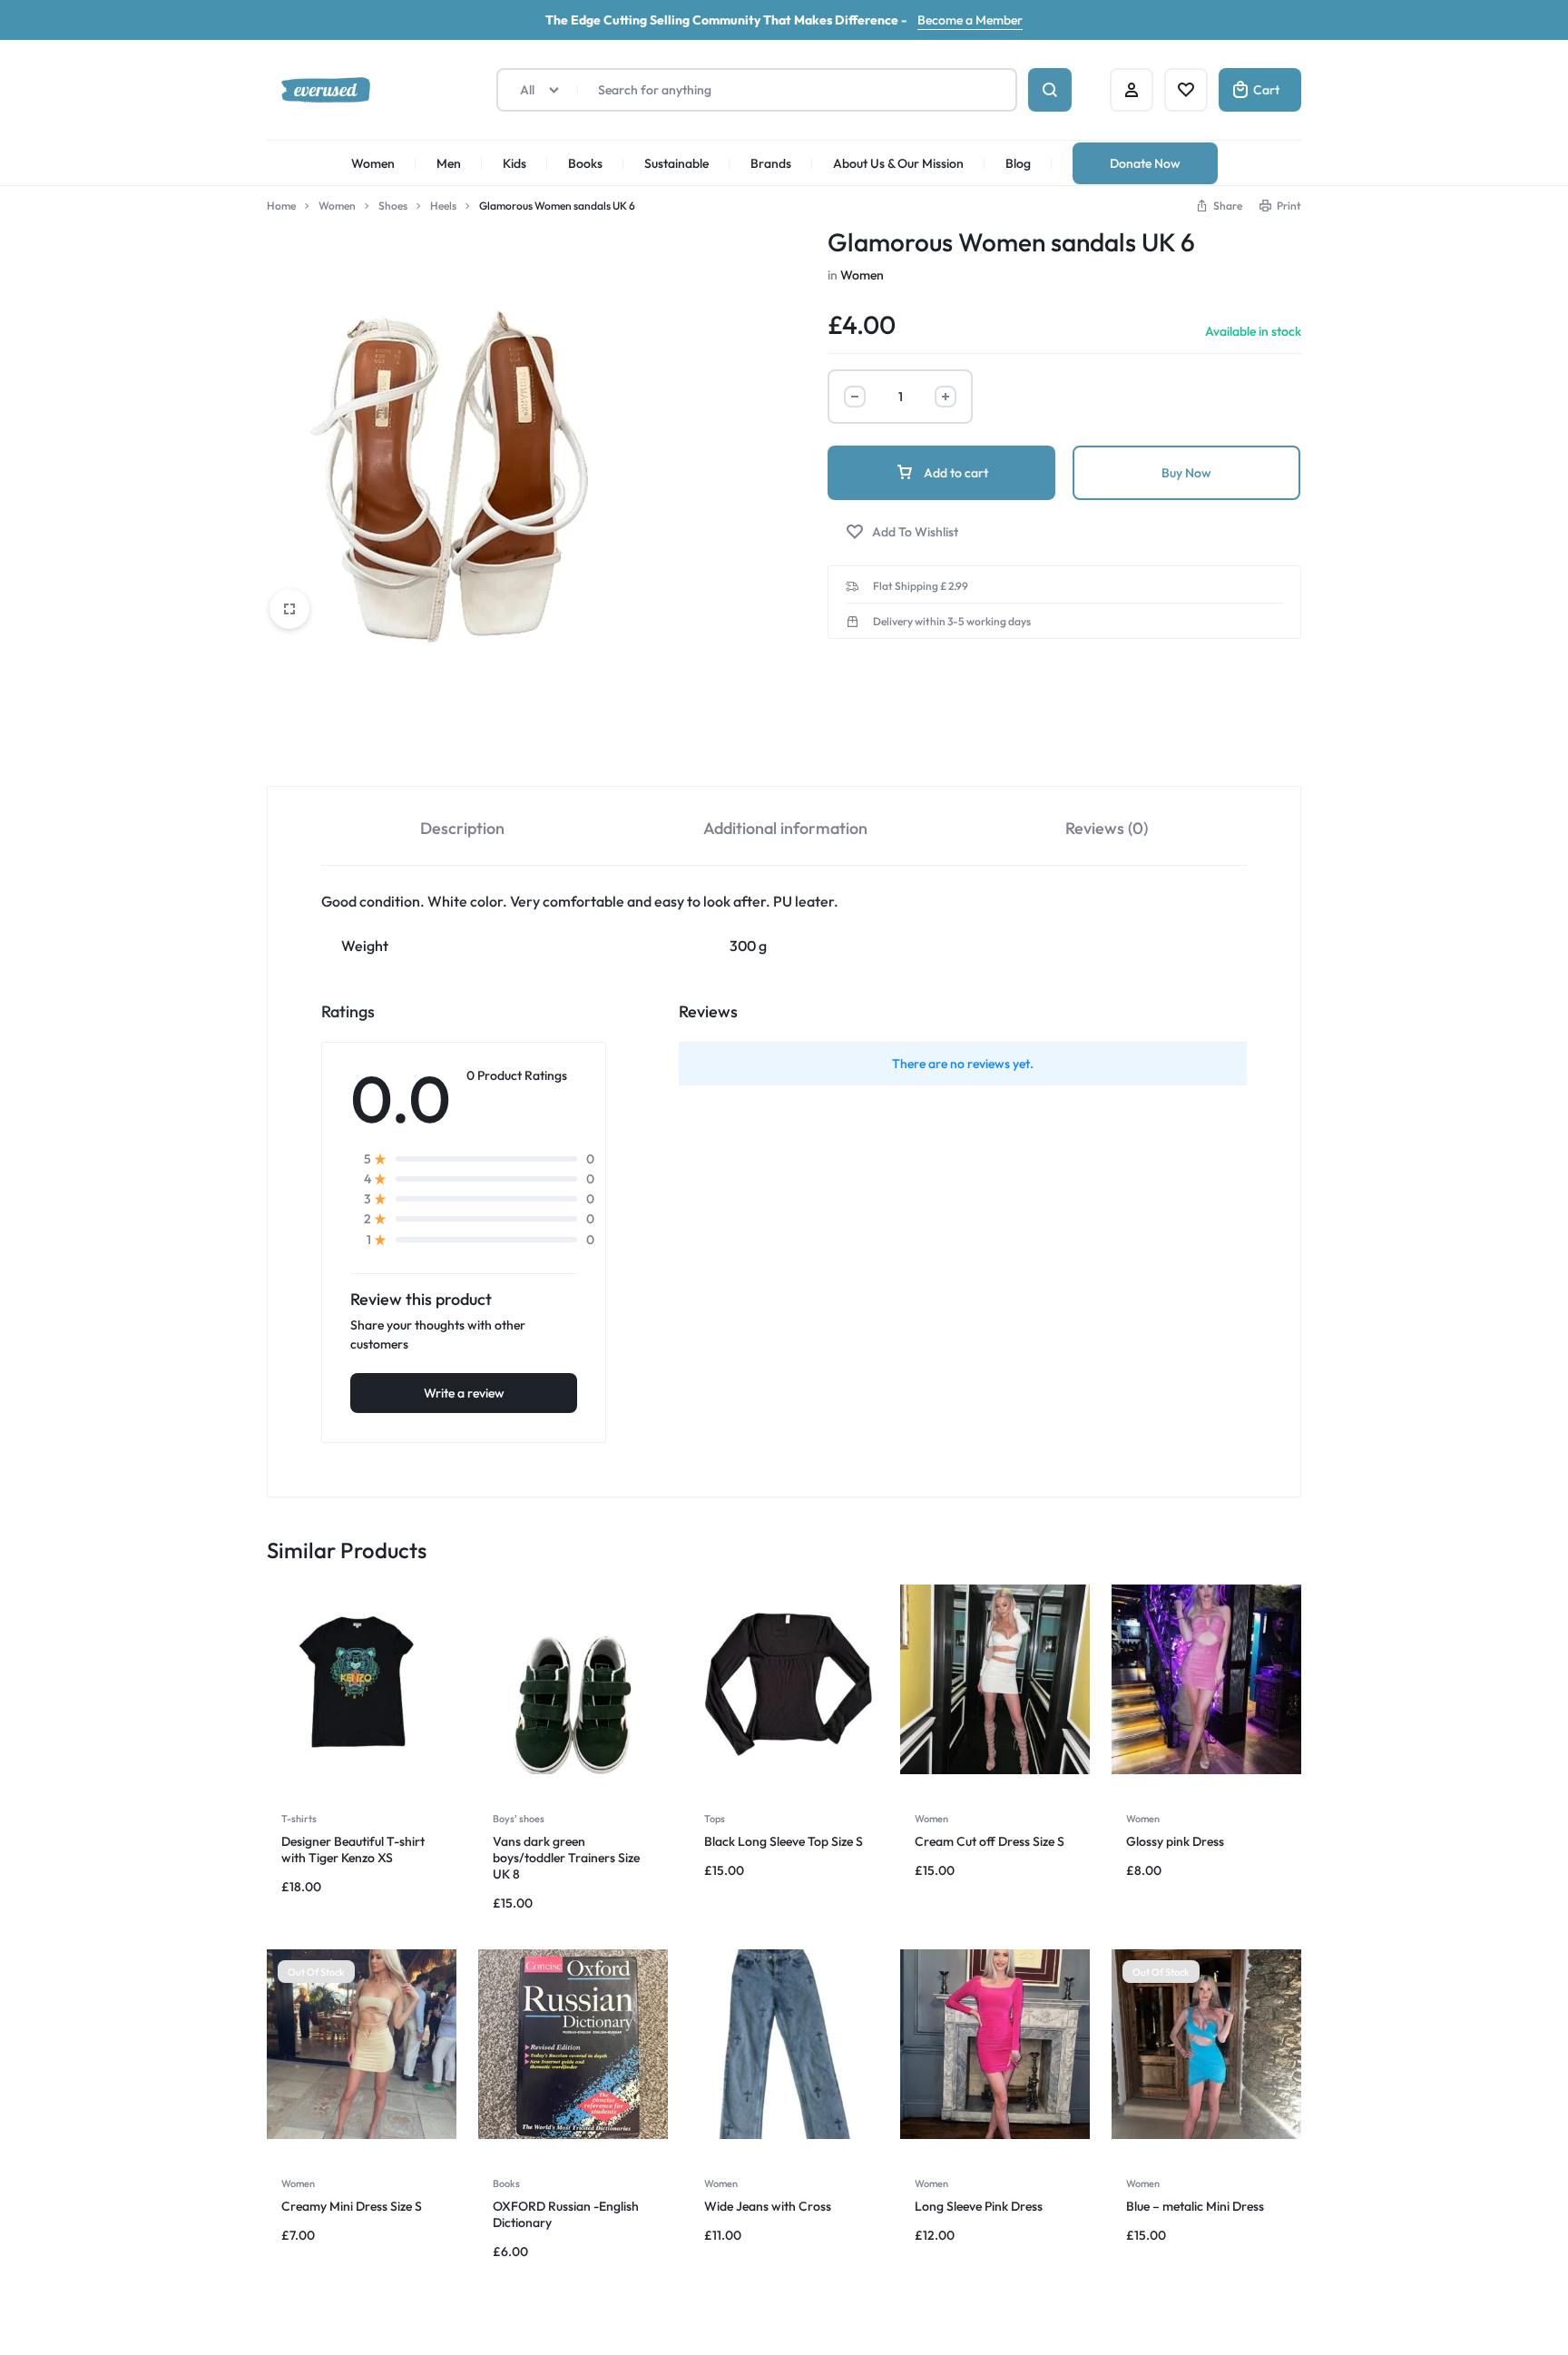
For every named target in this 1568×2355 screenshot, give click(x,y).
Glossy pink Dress (1175, 1841)
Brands (771, 163)
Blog (1018, 163)
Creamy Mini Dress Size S (352, 2206)
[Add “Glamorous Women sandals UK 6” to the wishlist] (902, 532)
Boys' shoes (519, 1819)
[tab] (462, 826)
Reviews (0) (1107, 828)
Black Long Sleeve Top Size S (784, 1841)
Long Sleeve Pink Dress (979, 2206)
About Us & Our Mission (898, 163)
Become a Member (970, 20)
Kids (514, 163)
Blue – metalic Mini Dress (1195, 2206)
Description (462, 828)
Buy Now (1186, 473)
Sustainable (676, 163)
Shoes (393, 206)
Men (449, 163)
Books (585, 163)
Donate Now (1145, 163)
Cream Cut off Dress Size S (990, 1841)
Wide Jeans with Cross (768, 2206)
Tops (715, 1819)
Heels (443, 206)
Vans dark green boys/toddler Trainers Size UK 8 (566, 1858)
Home (281, 206)
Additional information (785, 828)
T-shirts (299, 1819)
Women (373, 163)
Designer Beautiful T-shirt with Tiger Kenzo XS (353, 1850)
